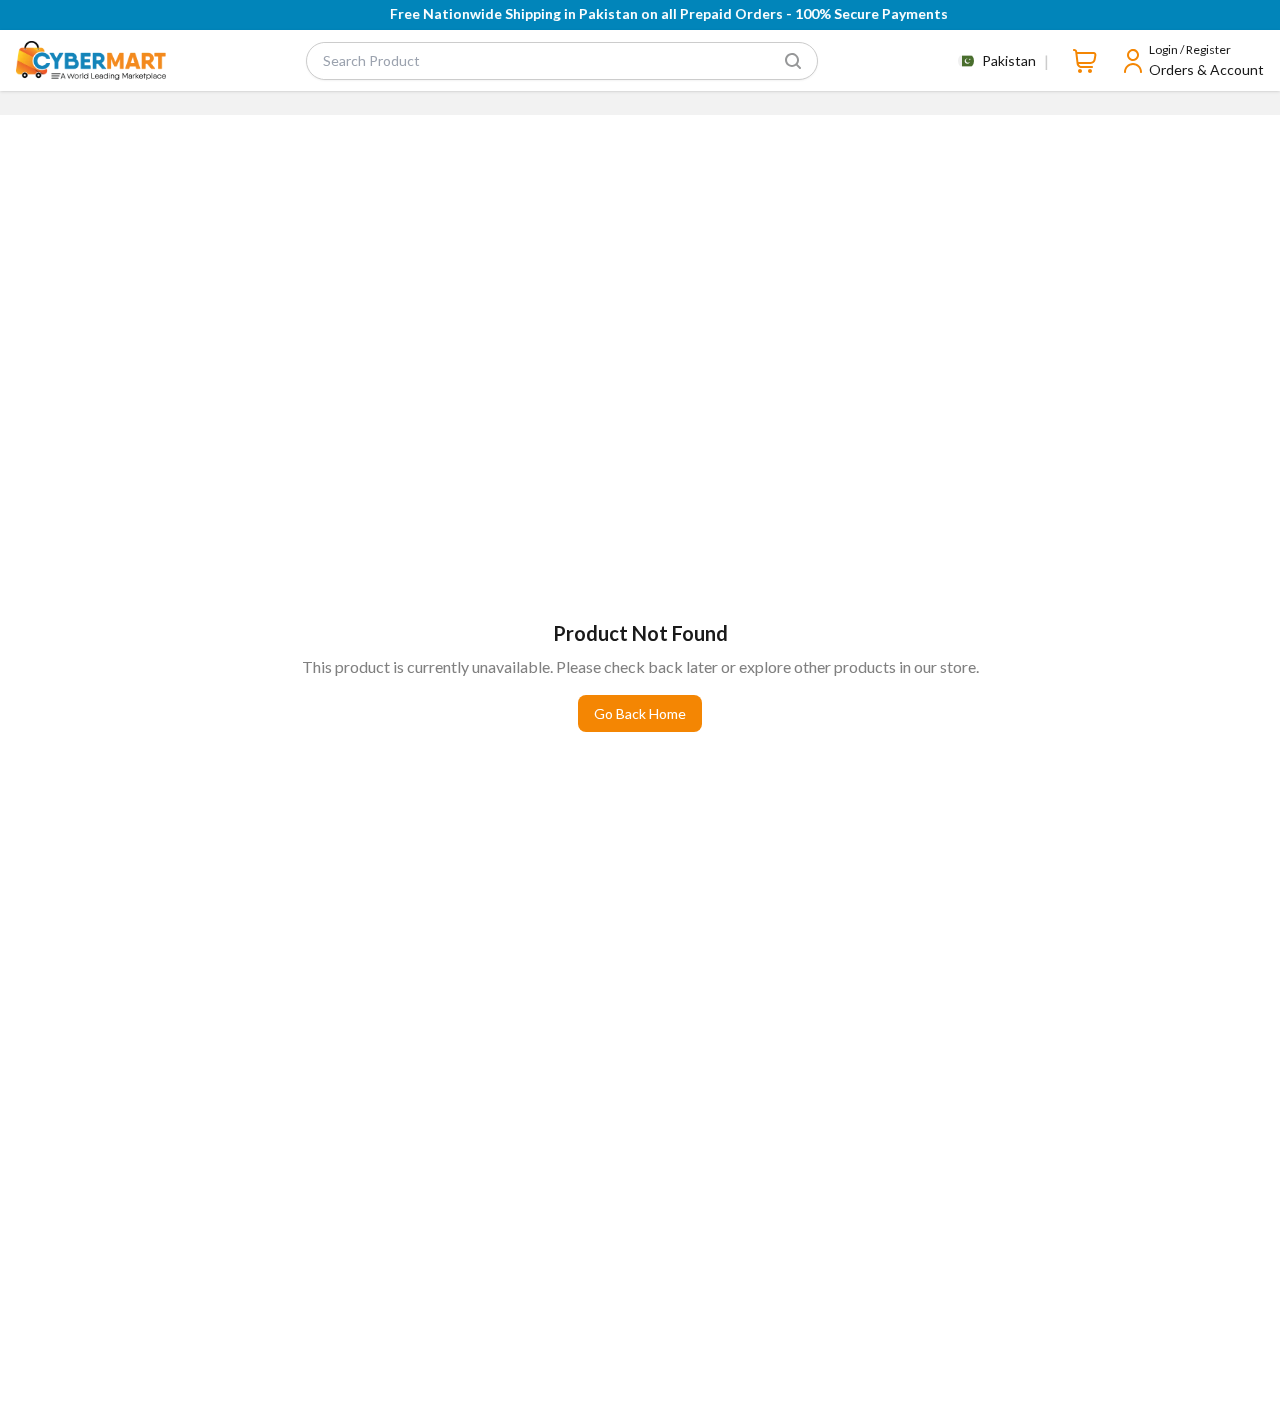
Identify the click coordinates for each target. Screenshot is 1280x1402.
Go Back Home (640, 713)
